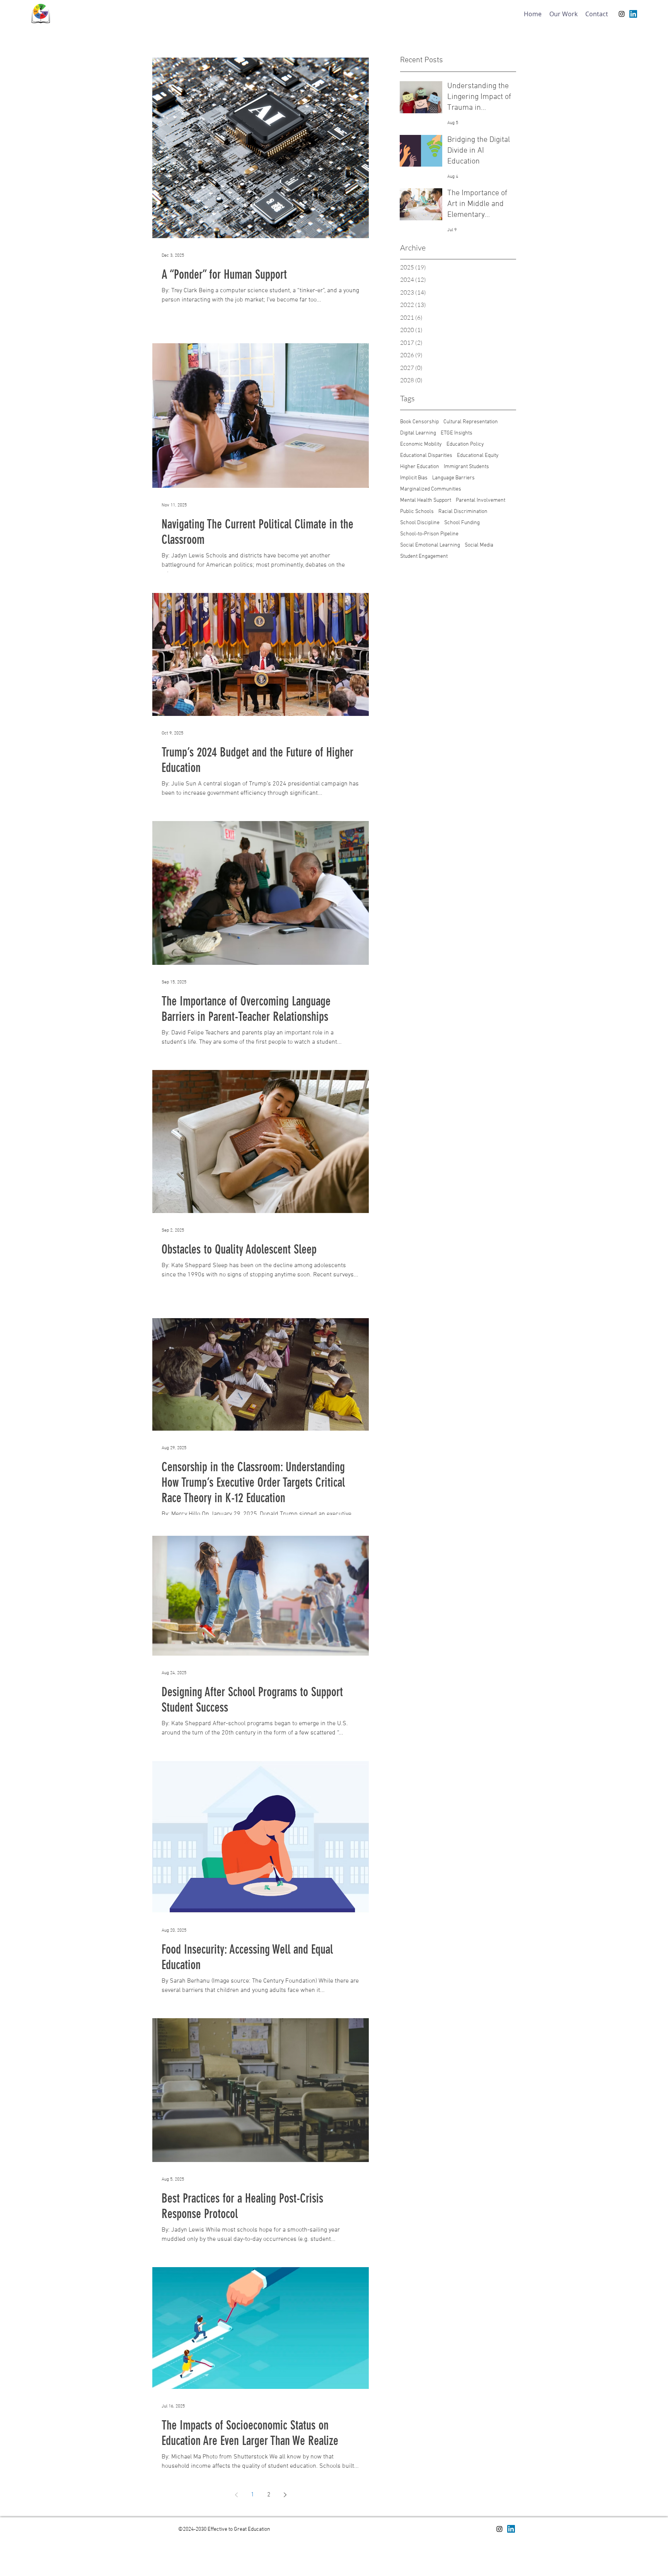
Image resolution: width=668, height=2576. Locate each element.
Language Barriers (453, 478)
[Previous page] (236, 2495)
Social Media (479, 545)
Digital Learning (418, 433)
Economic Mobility (421, 444)
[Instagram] (622, 14)
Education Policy (465, 444)
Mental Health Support (426, 500)
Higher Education (420, 467)
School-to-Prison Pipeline (429, 534)
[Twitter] (511, 2529)
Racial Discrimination (463, 512)
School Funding (462, 523)
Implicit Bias (414, 478)
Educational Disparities (426, 456)
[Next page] (285, 2495)
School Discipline (420, 523)
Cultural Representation (471, 422)
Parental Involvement (481, 500)
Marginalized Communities (431, 489)
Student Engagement (424, 556)
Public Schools (417, 512)
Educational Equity (478, 456)
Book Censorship (419, 422)
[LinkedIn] (633, 14)
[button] (563, 14)
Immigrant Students (466, 467)
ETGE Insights (457, 433)
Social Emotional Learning (430, 545)
